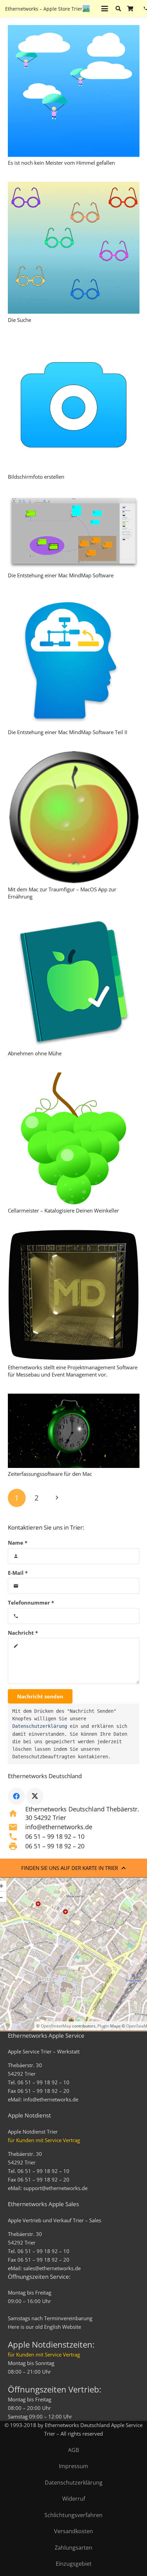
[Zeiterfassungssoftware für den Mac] (74, 1431)
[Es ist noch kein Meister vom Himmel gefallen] (74, 91)
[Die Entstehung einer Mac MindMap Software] (74, 532)
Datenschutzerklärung (40, 1726)
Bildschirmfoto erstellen (36, 477)
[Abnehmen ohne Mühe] (74, 982)
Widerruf (74, 2499)
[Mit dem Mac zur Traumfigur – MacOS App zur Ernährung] (74, 817)
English (52, 2327)
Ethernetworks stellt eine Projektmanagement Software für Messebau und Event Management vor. (73, 1371)
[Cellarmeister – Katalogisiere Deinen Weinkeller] (74, 1138)
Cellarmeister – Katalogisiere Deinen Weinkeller (63, 1210)
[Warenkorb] (130, 9)
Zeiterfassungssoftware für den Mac (50, 1474)
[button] (105, 9)
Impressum (73, 2466)
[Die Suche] (74, 248)
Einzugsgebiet (74, 2564)
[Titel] (86, 9)
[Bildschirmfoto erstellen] (74, 405)
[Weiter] (57, 1498)
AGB (73, 2450)
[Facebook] (16, 1796)
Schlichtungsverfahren (73, 2515)
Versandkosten (73, 2531)
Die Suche (19, 320)
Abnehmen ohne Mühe (35, 1053)
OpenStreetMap (56, 2026)
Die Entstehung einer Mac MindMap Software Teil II (68, 732)
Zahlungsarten (73, 2548)
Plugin (103, 2026)
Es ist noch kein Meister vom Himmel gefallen (61, 163)
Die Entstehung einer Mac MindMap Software (61, 575)
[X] (35, 1796)
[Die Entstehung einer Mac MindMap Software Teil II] (74, 660)
